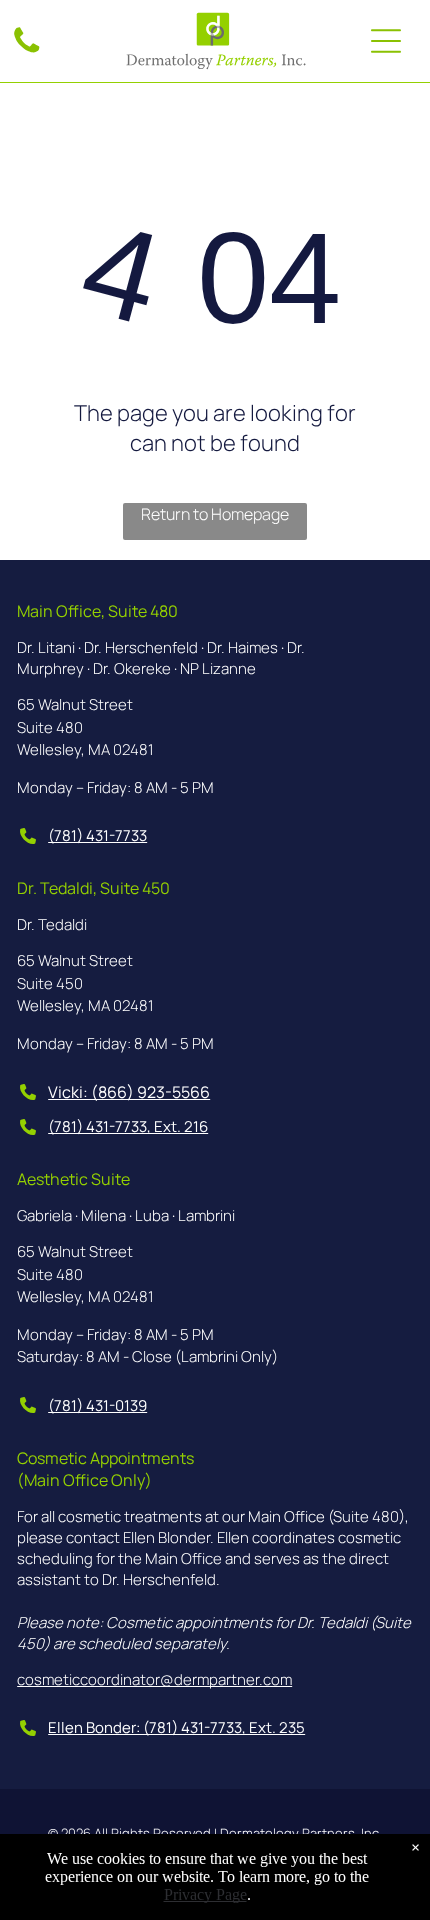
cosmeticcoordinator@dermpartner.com (154, 1679)
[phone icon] (27, 51)
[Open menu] (386, 41)
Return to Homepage (215, 514)
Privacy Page (205, 1894)
